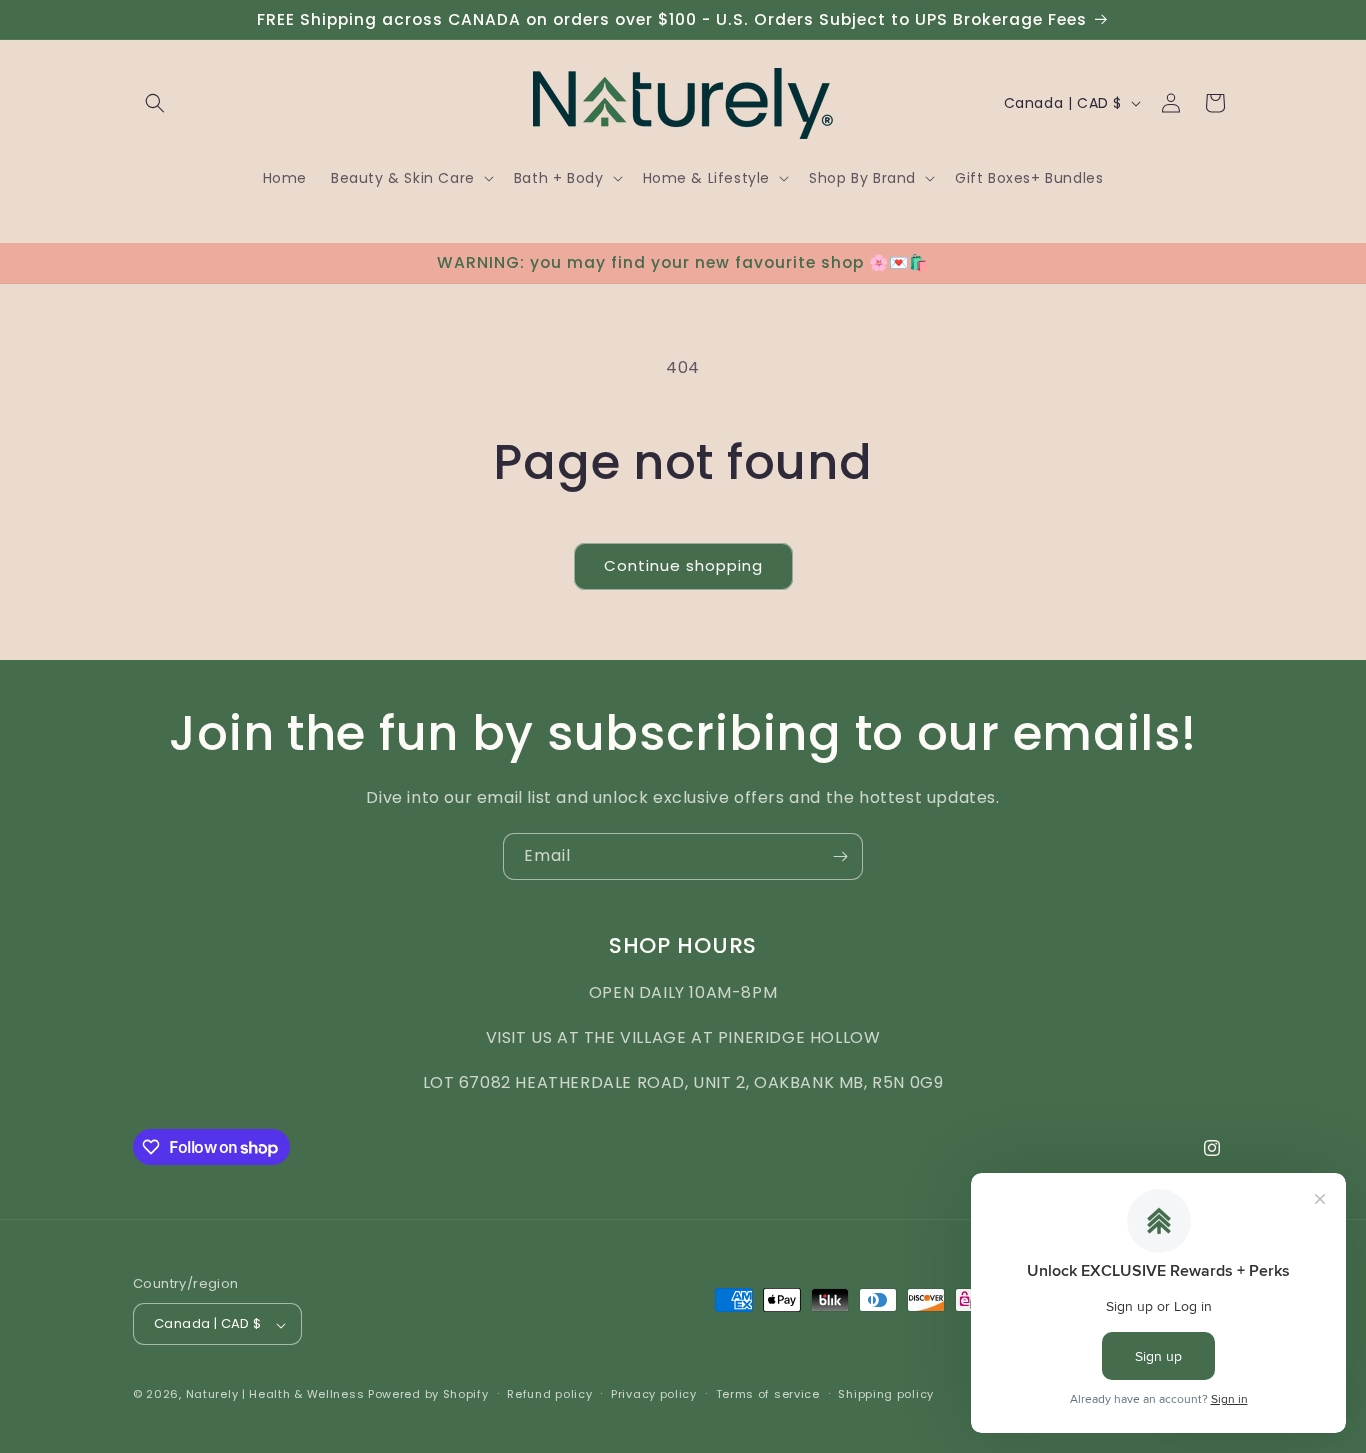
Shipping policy (886, 1394)
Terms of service (768, 1394)
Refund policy (549, 1394)
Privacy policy (654, 1394)
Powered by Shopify (428, 1395)
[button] (155, 103)
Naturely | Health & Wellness (275, 1395)
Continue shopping (683, 565)
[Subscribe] (840, 856)
